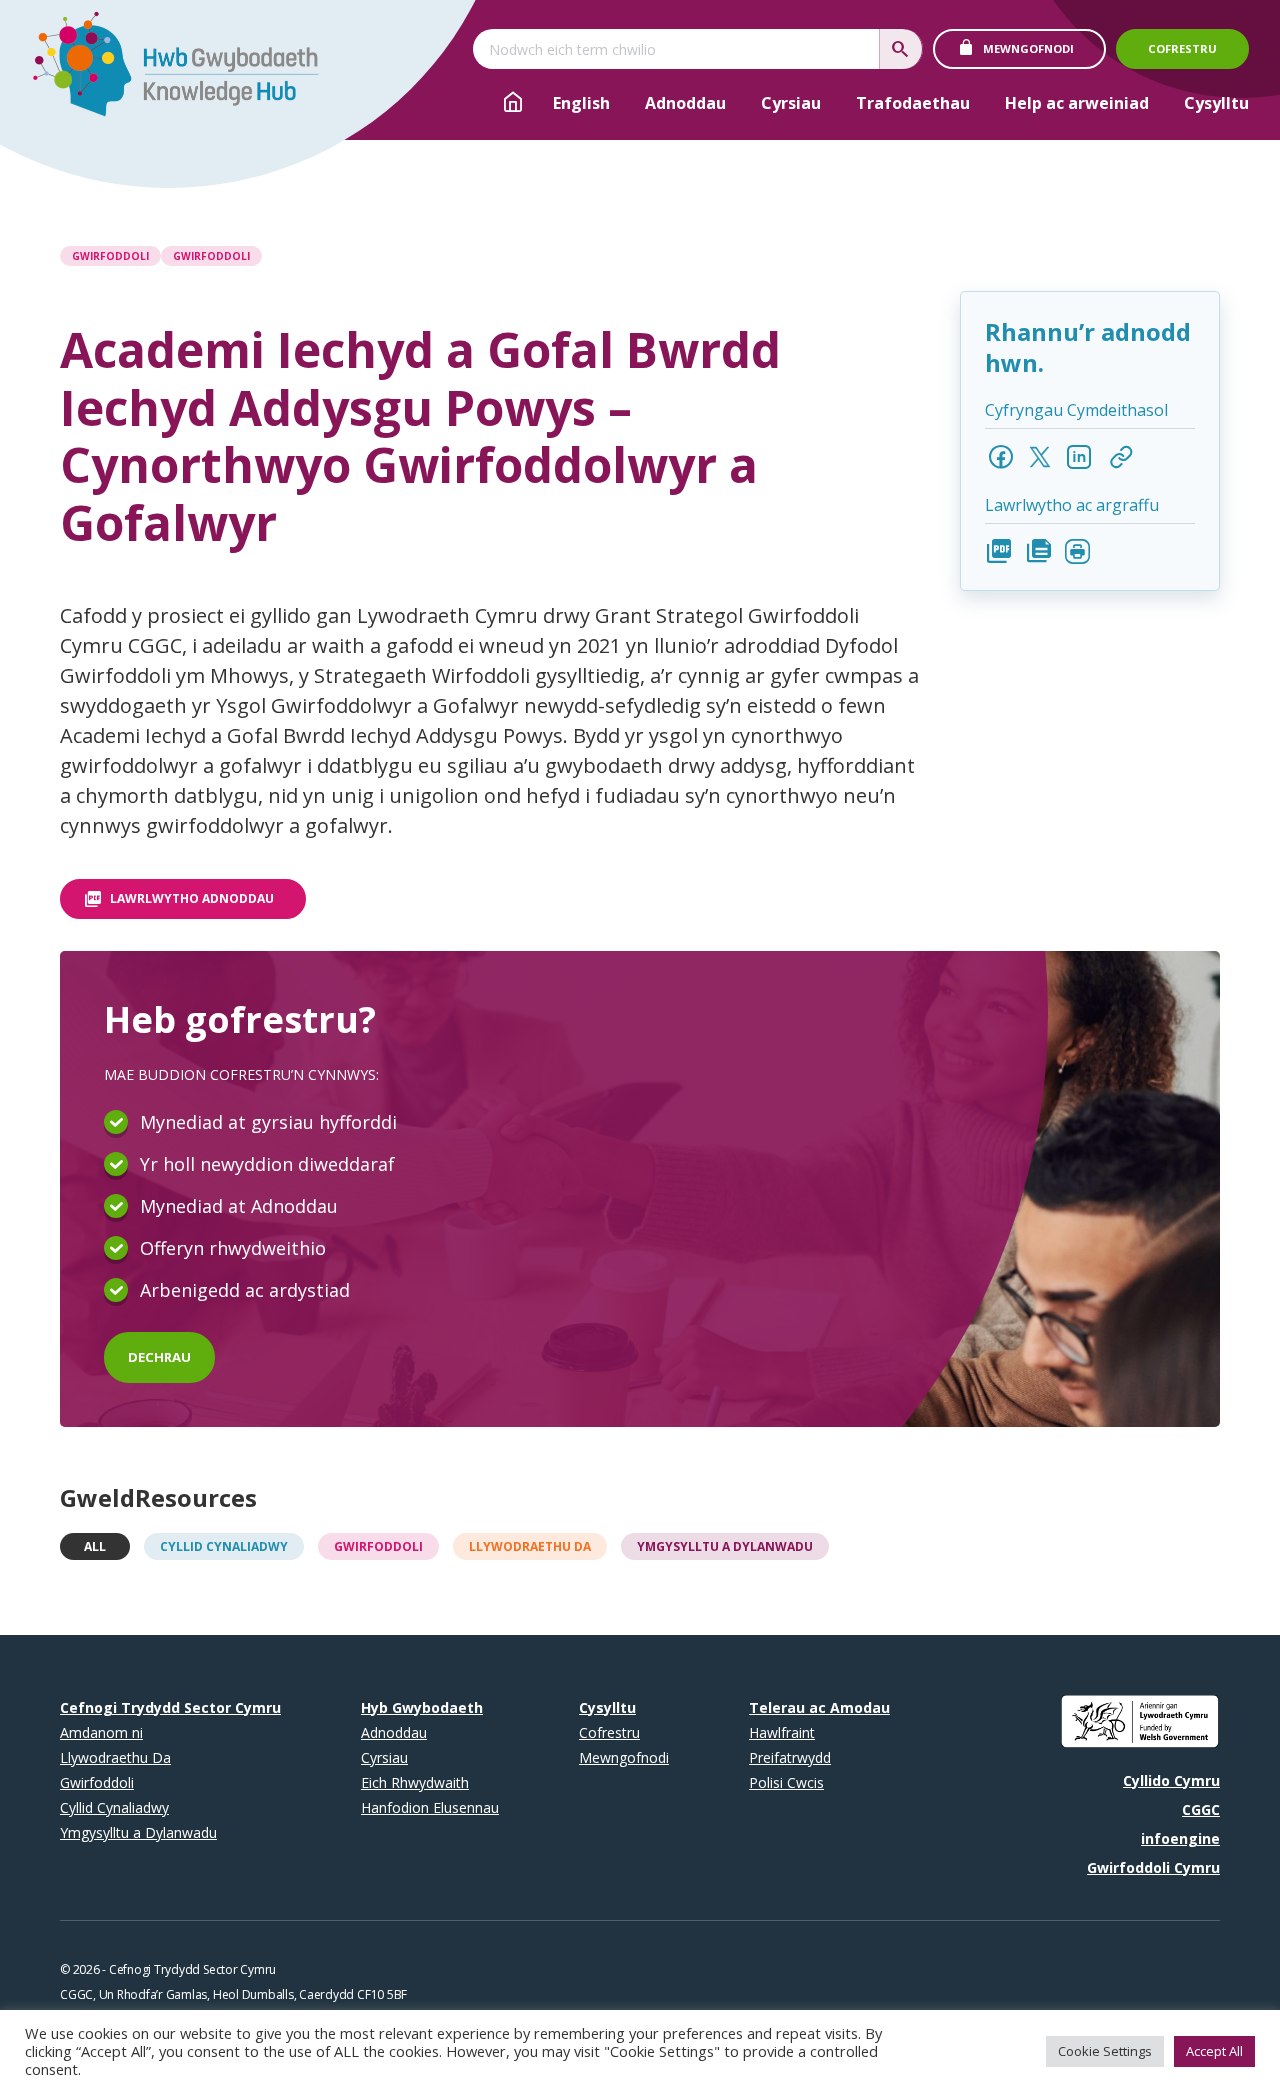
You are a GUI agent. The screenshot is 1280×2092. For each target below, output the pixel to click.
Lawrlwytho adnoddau (192, 898)
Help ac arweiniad (1077, 103)
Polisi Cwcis (786, 1782)
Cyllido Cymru (1171, 1780)
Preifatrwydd (790, 1757)
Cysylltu (1216, 103)
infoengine (1180, 1838)
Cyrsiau (791, 103)
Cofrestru (1182, 48)
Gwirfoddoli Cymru (1153, 1867)
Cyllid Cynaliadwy (224, 1546)
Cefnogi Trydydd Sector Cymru (170, 1707)
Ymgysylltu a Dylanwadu (725, 1546)
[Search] (901, 49)
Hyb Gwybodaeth (422, 1707)
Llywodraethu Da (530, 1546)
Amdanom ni (101, 1732)
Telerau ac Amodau (819, 1707)
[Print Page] (1077, 551)
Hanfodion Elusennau (430, 1807)
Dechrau (159, 1357)
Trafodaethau (913, 103)
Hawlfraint (782, 1732)
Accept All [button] (1214, 2051)
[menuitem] (581, 103)
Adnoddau (685, 103)
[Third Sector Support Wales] (166, 70)
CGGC (1201, 1809)
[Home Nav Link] (513, 105)
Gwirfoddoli (110, 256)
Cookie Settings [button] (1105, 2051)
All (95, 1546)
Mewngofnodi (1028, 48)
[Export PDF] (1000, 551)
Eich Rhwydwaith (415, 1782)
